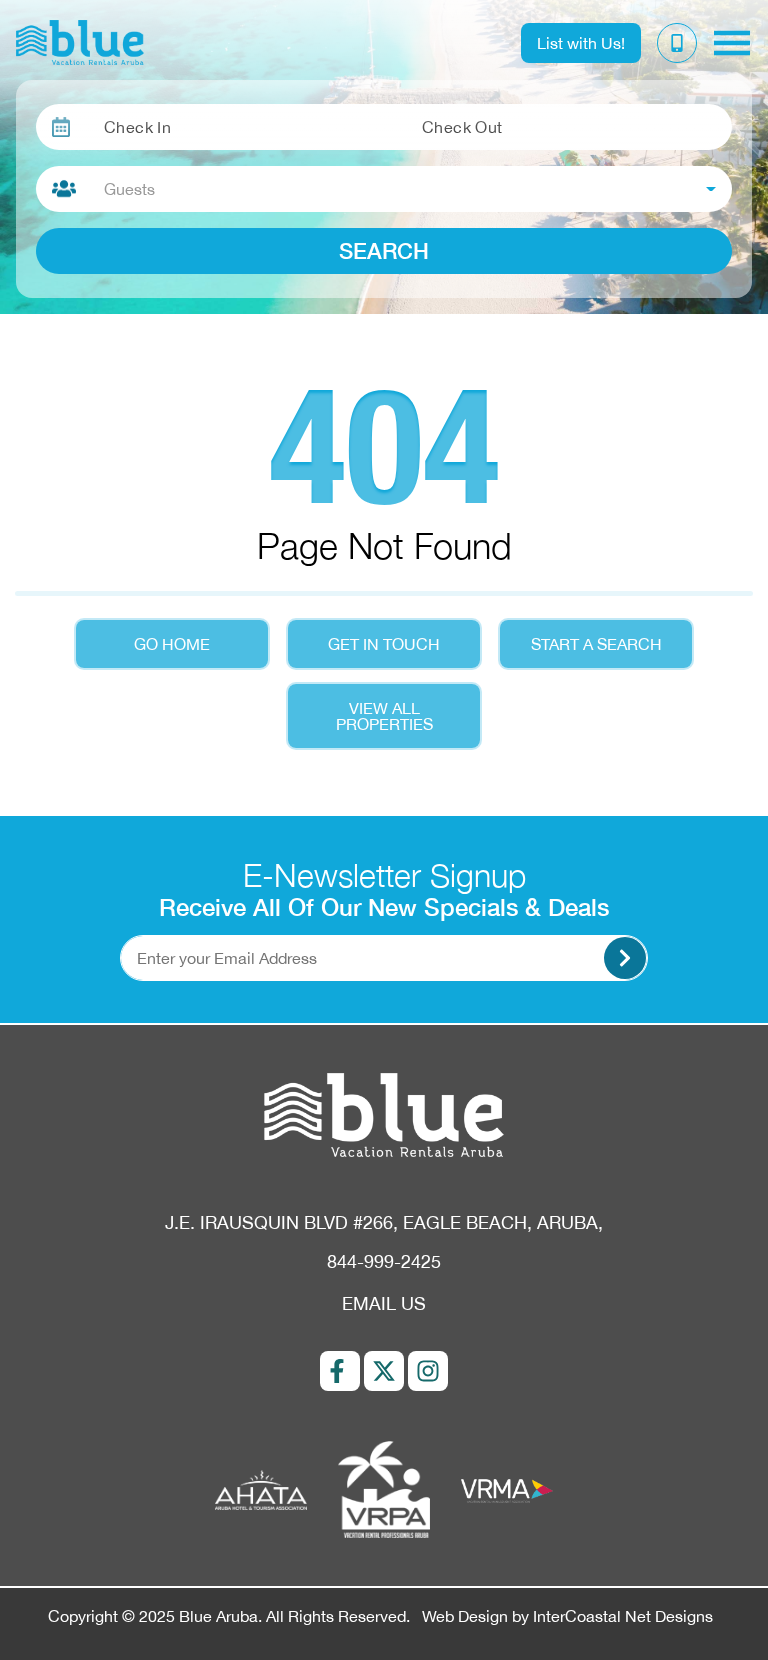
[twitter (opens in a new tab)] (384, 1371)
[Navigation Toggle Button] (732, 43)
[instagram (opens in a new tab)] (428, 1371)
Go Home (172, 644)
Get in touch (384, 644)
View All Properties (384, 716)
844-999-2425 (384, 1261)
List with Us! (581, 43)
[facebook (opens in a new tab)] (340, 1371)
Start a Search (596, 644)
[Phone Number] (677, 43)
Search (384, 251)
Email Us (384, 1303)
